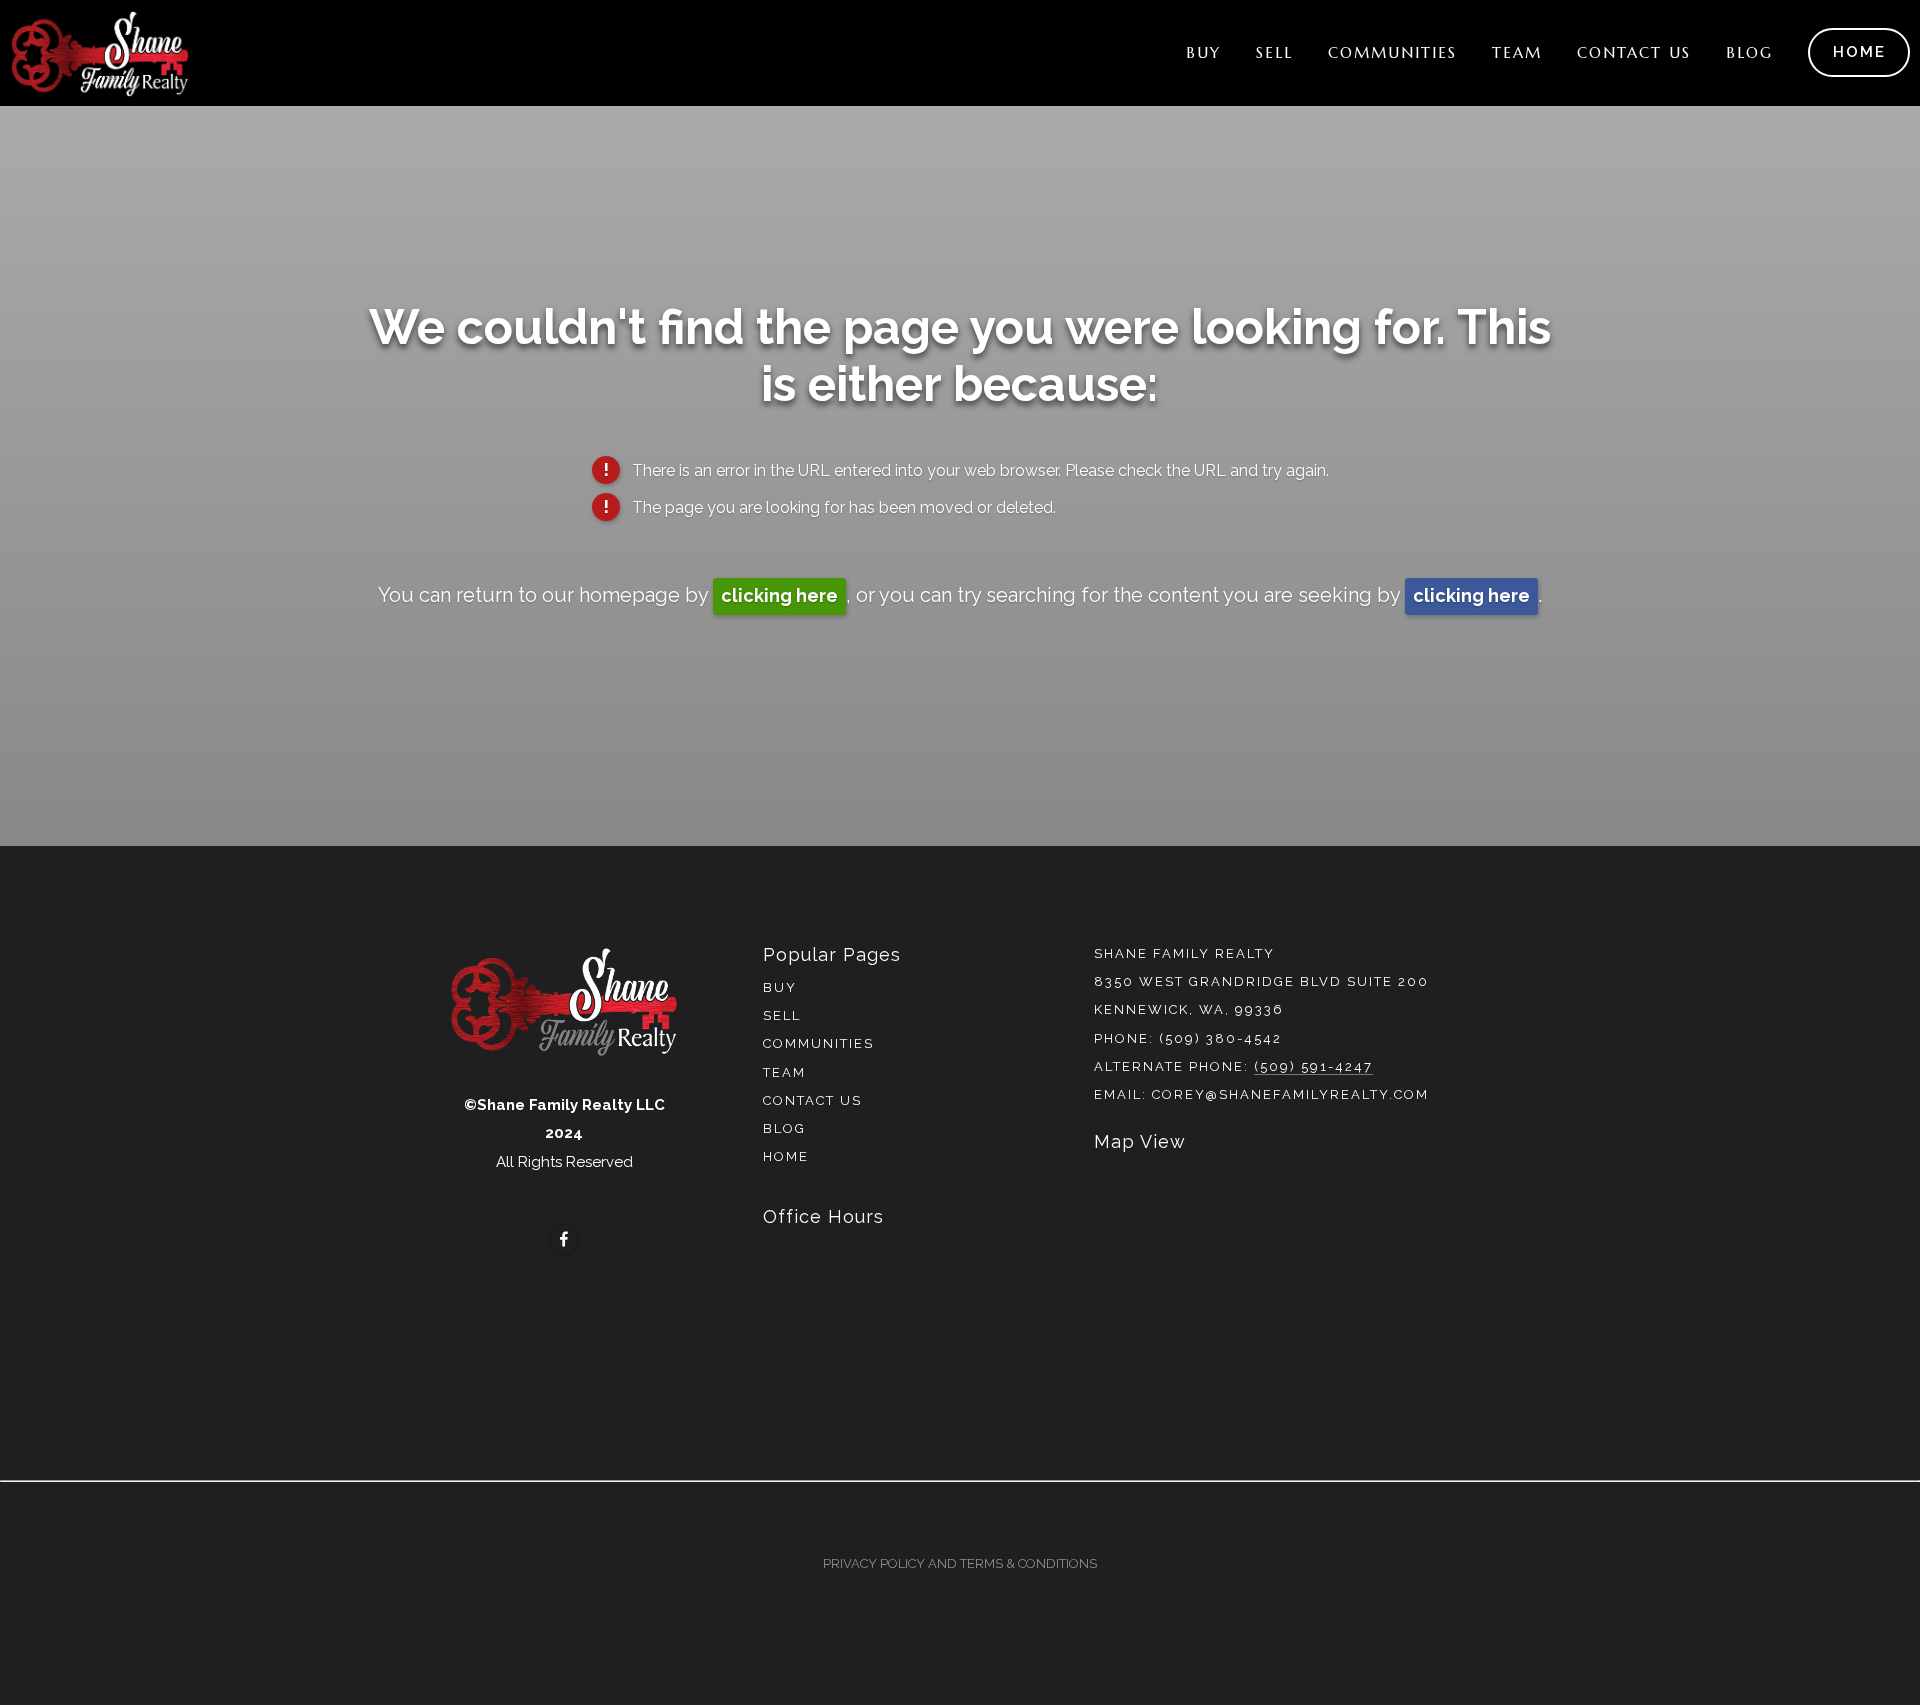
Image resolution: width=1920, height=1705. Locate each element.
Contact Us (1634, 52)
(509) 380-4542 (1220, 1038)
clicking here (779, 595)
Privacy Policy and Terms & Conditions (960, 1563)
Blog (1749, 52)
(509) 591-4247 (1313, 1066)
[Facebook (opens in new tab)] (564, 1239)
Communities (1392, 52)
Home (1859, 52)
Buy (1203, 52)
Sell (1274, 52)
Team (1517, 52)
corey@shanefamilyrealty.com (1290, 1094)
